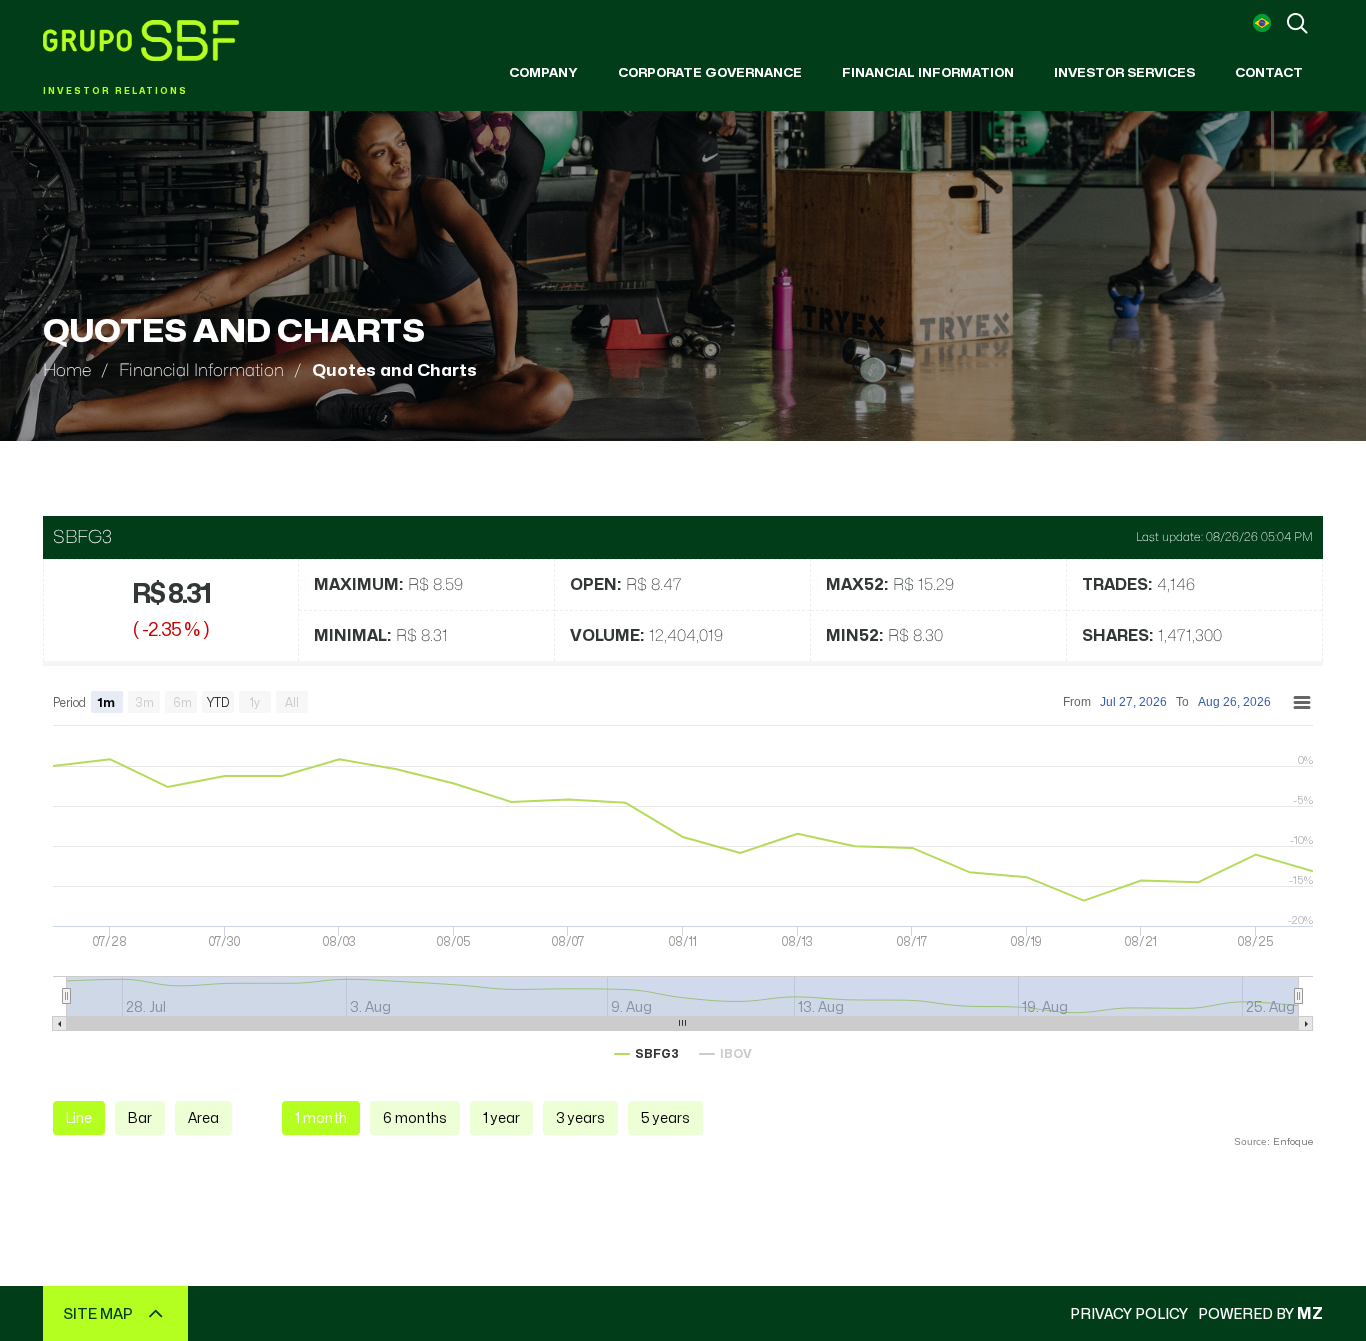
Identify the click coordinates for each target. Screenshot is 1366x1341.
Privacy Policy (1129, 1313)
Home (67, 370)
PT (1262, 23)
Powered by (1260, 1313)
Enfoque (1293, 1141)
